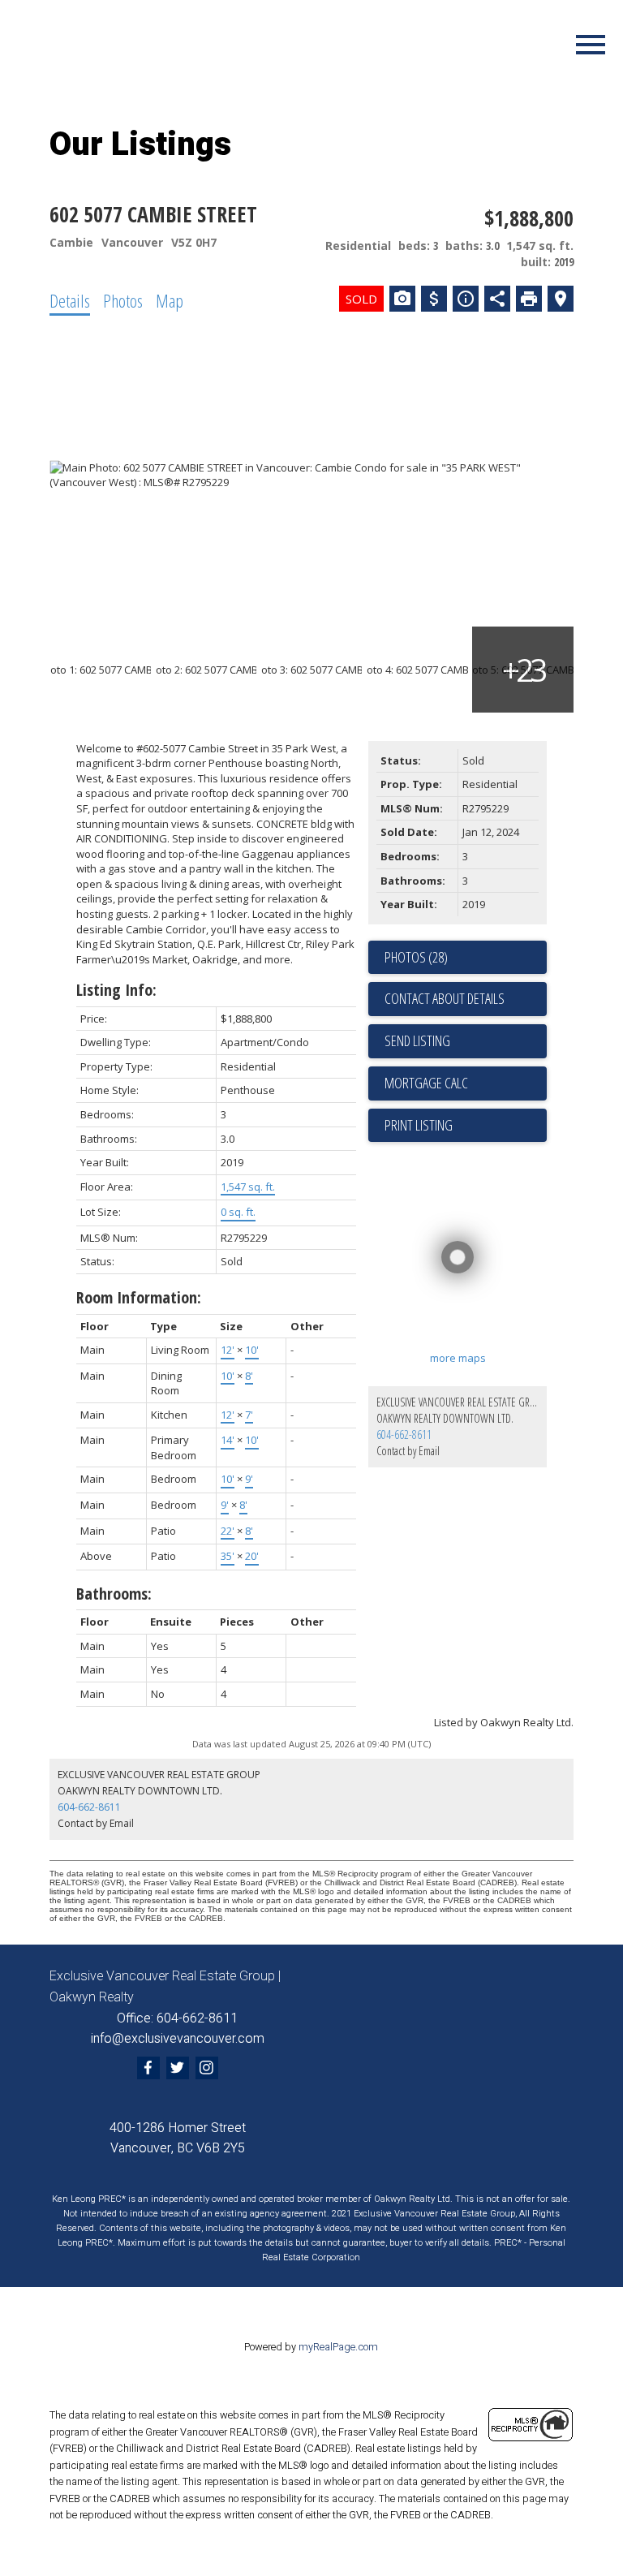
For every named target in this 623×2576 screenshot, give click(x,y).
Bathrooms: (114, 1594)
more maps (458, 1358)
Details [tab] (70, 300)
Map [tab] (170, 300)
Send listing (417, 1040)
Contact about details (445, 998)
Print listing (419, 1125)
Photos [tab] (123, 300)
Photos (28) (416, 957)
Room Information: (139, 1297)
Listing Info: (116, 990)
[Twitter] (178, 2068)
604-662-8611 (404, 1434)
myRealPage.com (338, 2347)
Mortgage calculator (466, 1083)
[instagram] (207, 2068)
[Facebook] (148, 2068)
